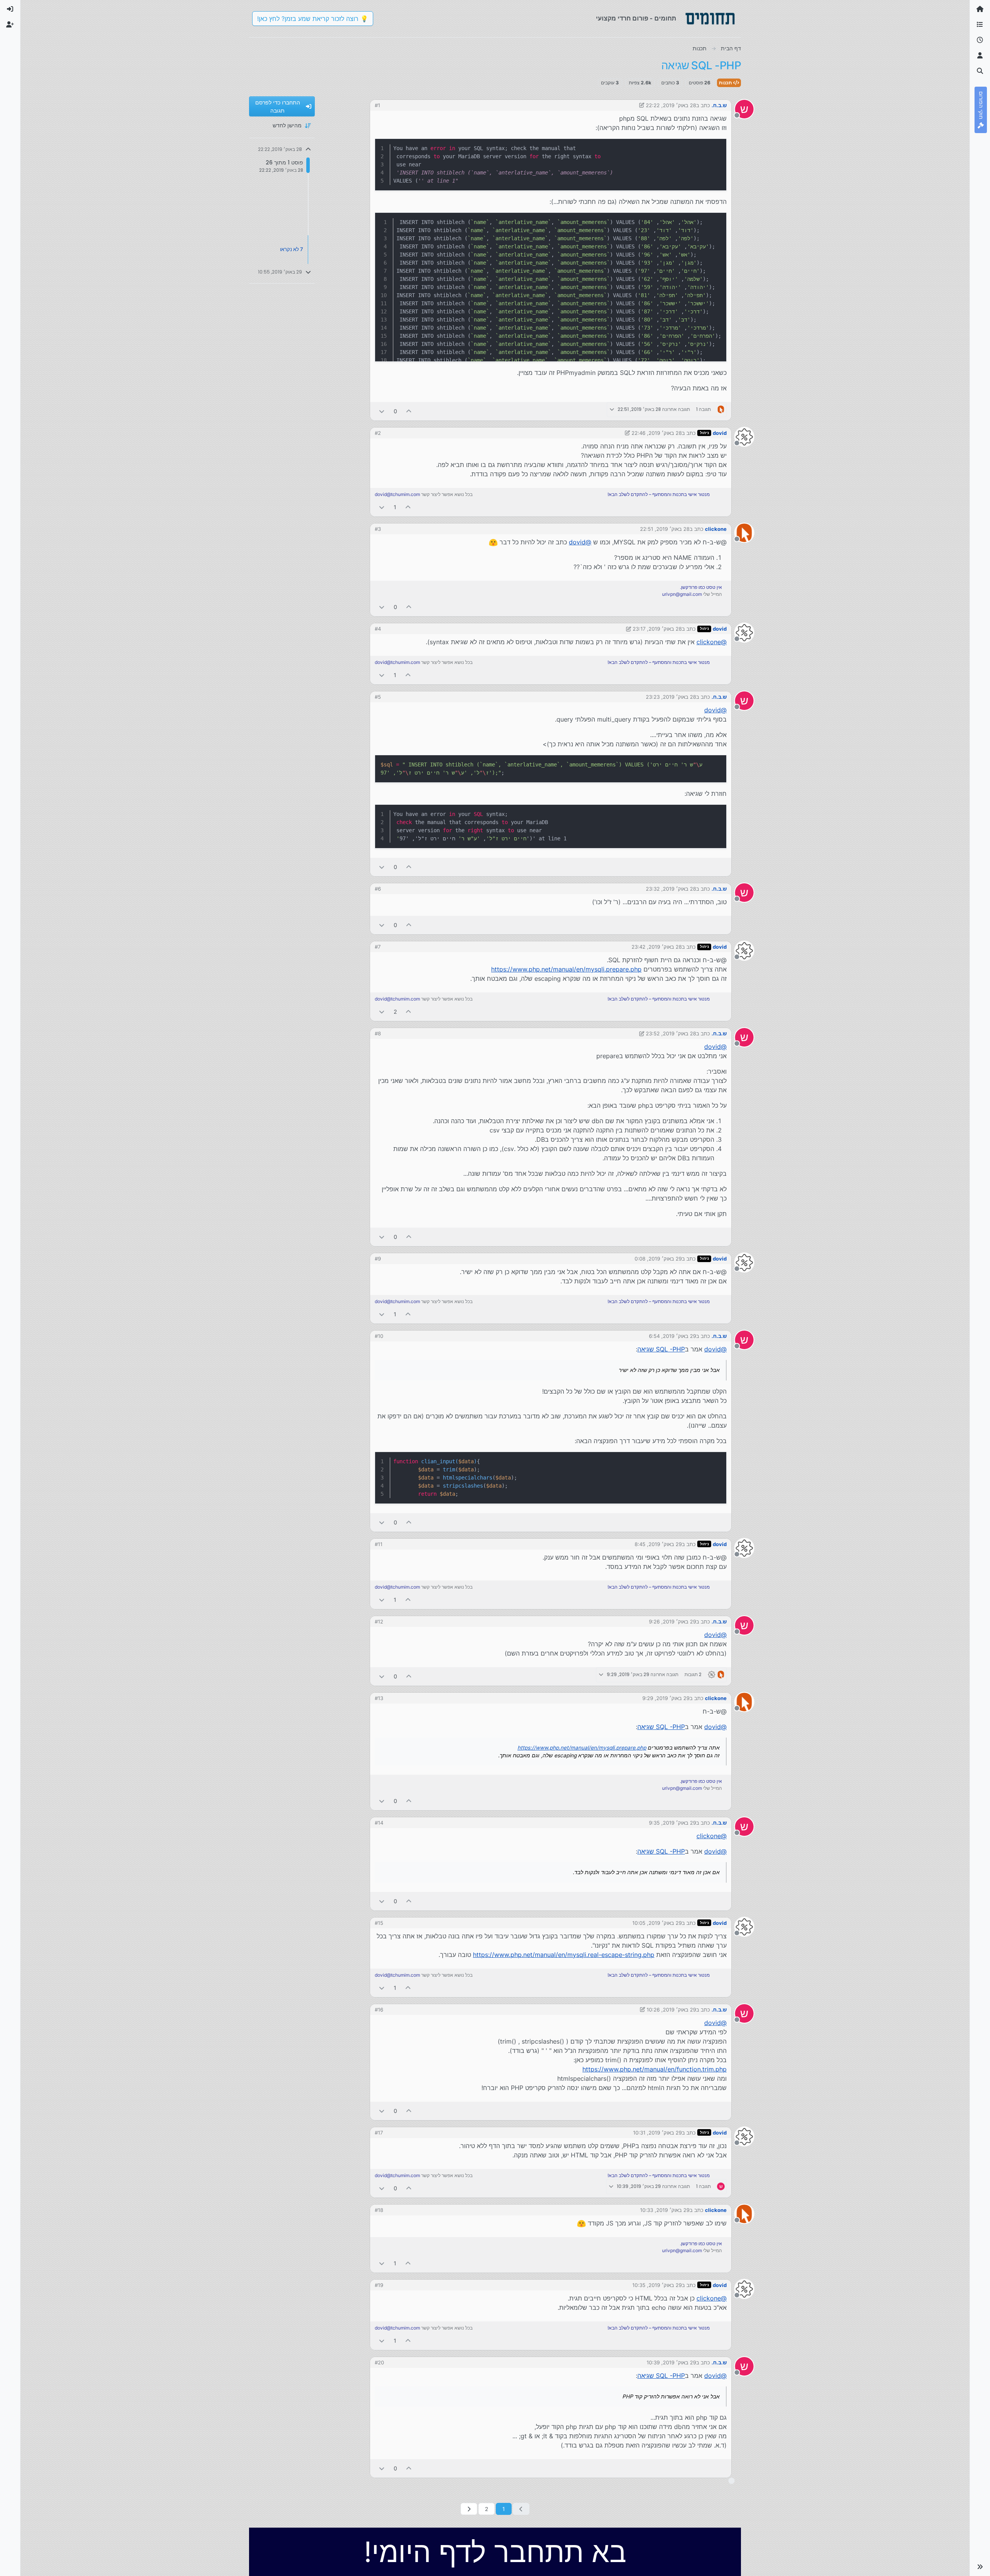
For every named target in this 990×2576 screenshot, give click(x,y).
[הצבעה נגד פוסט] (382, 411)
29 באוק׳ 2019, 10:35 (657, 2285)
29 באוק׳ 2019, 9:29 (666, 1698)
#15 (379, 1923)
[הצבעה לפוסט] (409, 411)
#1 (377, 105)
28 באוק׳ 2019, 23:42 (657, 947)
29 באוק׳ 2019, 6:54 (673, 1336)
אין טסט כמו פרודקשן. (701, 587)
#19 (379, 2285)
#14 (379, 1823)
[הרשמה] (10, 25)
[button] (980, 2567)
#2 (378, 433)
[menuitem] (10, 9)
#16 (379, 2010)
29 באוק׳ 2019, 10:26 (671, 2010)
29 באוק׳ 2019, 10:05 (657, 1923)
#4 (378, 629)
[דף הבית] (980, 9)
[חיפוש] (980, 71)
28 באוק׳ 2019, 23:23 (671, 697)
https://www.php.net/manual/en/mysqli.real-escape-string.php (564, 1955)
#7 (378, 947)
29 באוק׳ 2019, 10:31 (657, 2133)
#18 (379, 2210)
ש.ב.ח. (719, 105)
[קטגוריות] (980, 25)
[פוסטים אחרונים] (980, 40)
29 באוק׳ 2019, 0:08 (658, 1259)
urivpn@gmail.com (682, 594)
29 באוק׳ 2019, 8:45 (658, 1544)
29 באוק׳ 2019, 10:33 (665, 2210)
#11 (379, 1544)
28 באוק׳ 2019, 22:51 (665, 529)
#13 (379, 1698)
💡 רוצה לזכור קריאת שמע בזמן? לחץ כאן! (313, 19)
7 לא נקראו (292, 249)
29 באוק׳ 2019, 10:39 (671, 2362)
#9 (378, 1259)
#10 (379, 1336)
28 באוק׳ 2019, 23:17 (657, 629)
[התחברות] (10, 9)
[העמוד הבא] (469, 2509)
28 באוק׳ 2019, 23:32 (671, 889)
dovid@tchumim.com (397, 494)
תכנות (726, 83)
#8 (378, 1033)
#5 (378, 697)
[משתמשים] (980, 56)
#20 (379, 2362)
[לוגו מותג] (710, 19)
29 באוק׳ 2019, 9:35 (673, 1823)
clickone (716, 529)
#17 (379, 2133)
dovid (720, 433)
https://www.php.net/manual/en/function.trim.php (655, 2069)
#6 (378, 889)
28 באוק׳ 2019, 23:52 (671, 1033)
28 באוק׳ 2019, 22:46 (657, 433)
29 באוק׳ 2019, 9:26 (673, 1622)
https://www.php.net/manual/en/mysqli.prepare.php (566, 969)
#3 (378, 529)
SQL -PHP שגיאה (661, 1349)
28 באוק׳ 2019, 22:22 (671, 105)
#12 (379, 1622)
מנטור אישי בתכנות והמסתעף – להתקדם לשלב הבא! (659, 494)
